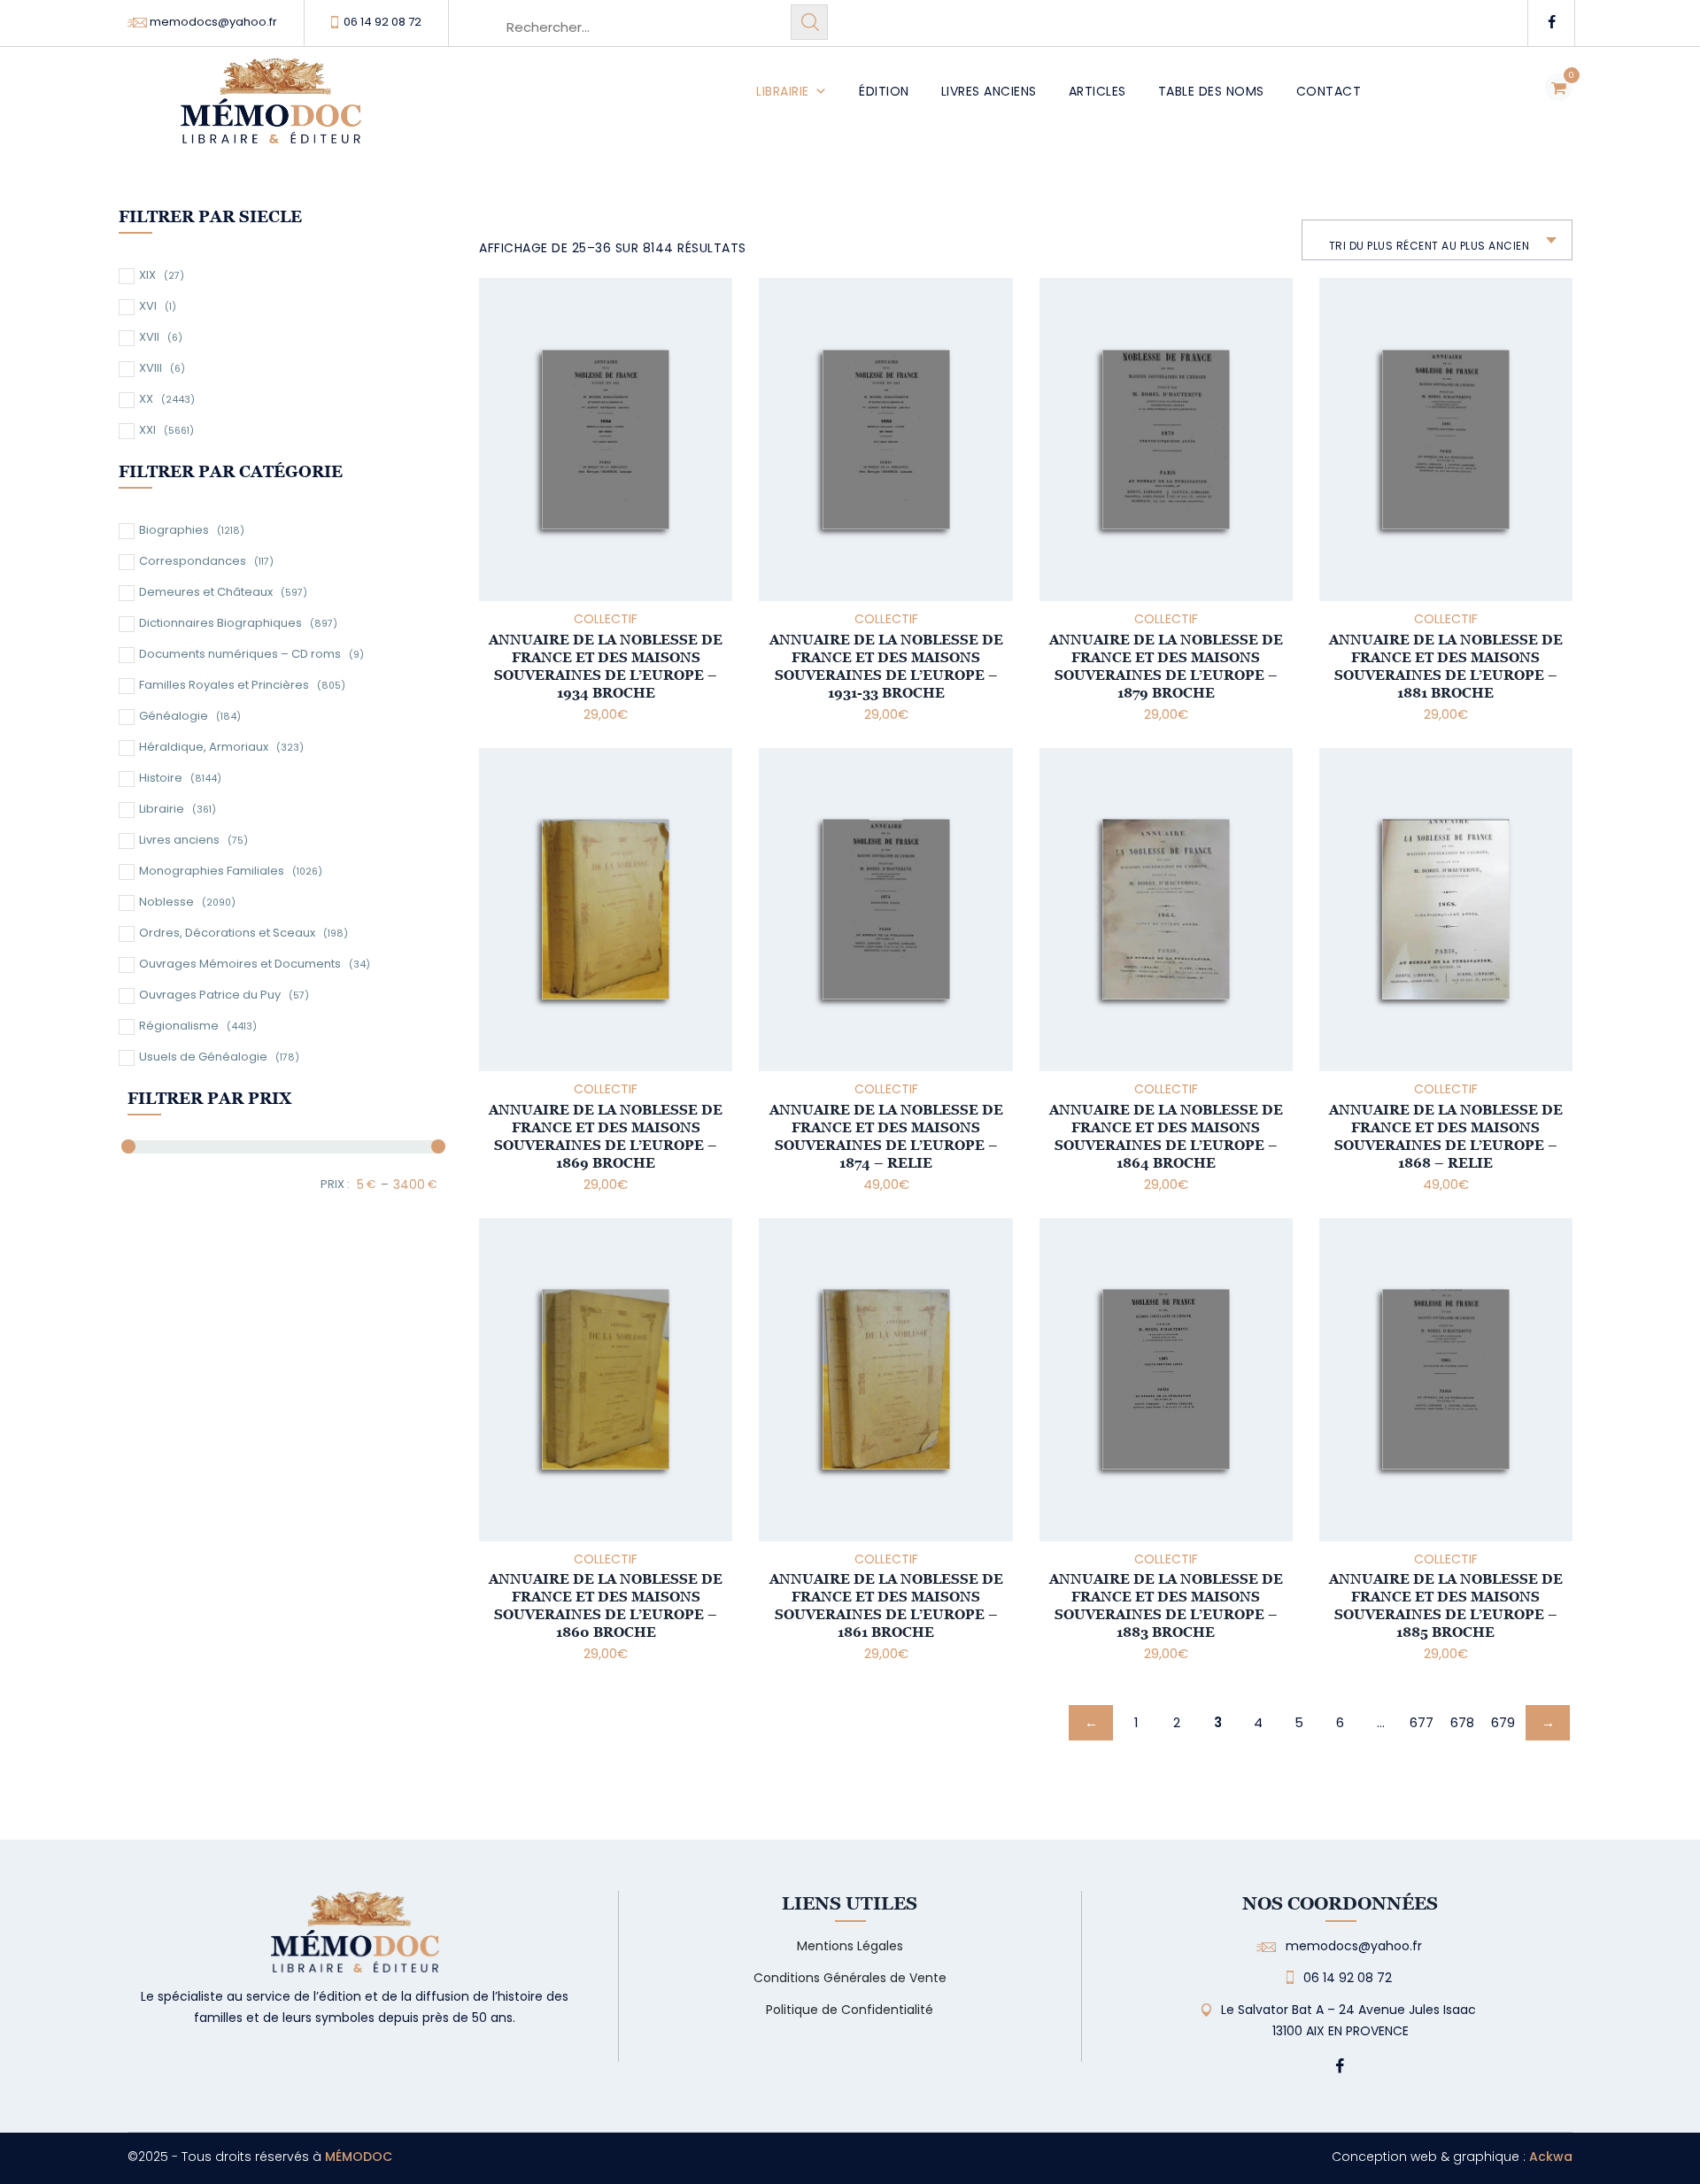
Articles (1097, 91)
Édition (884, 91)
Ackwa (1551, 2157)
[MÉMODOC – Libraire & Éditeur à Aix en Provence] (271, 111)
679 (1503, 1722)
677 (1422, 1722)
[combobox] (1437, 240)
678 (1462, 1722)
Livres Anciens (989, 91)
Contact (1329, 91)
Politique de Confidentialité (850, 2010)
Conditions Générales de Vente (850, 1978)
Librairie (783, 91)
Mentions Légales (850, 1946)
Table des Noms (1211, 91)
